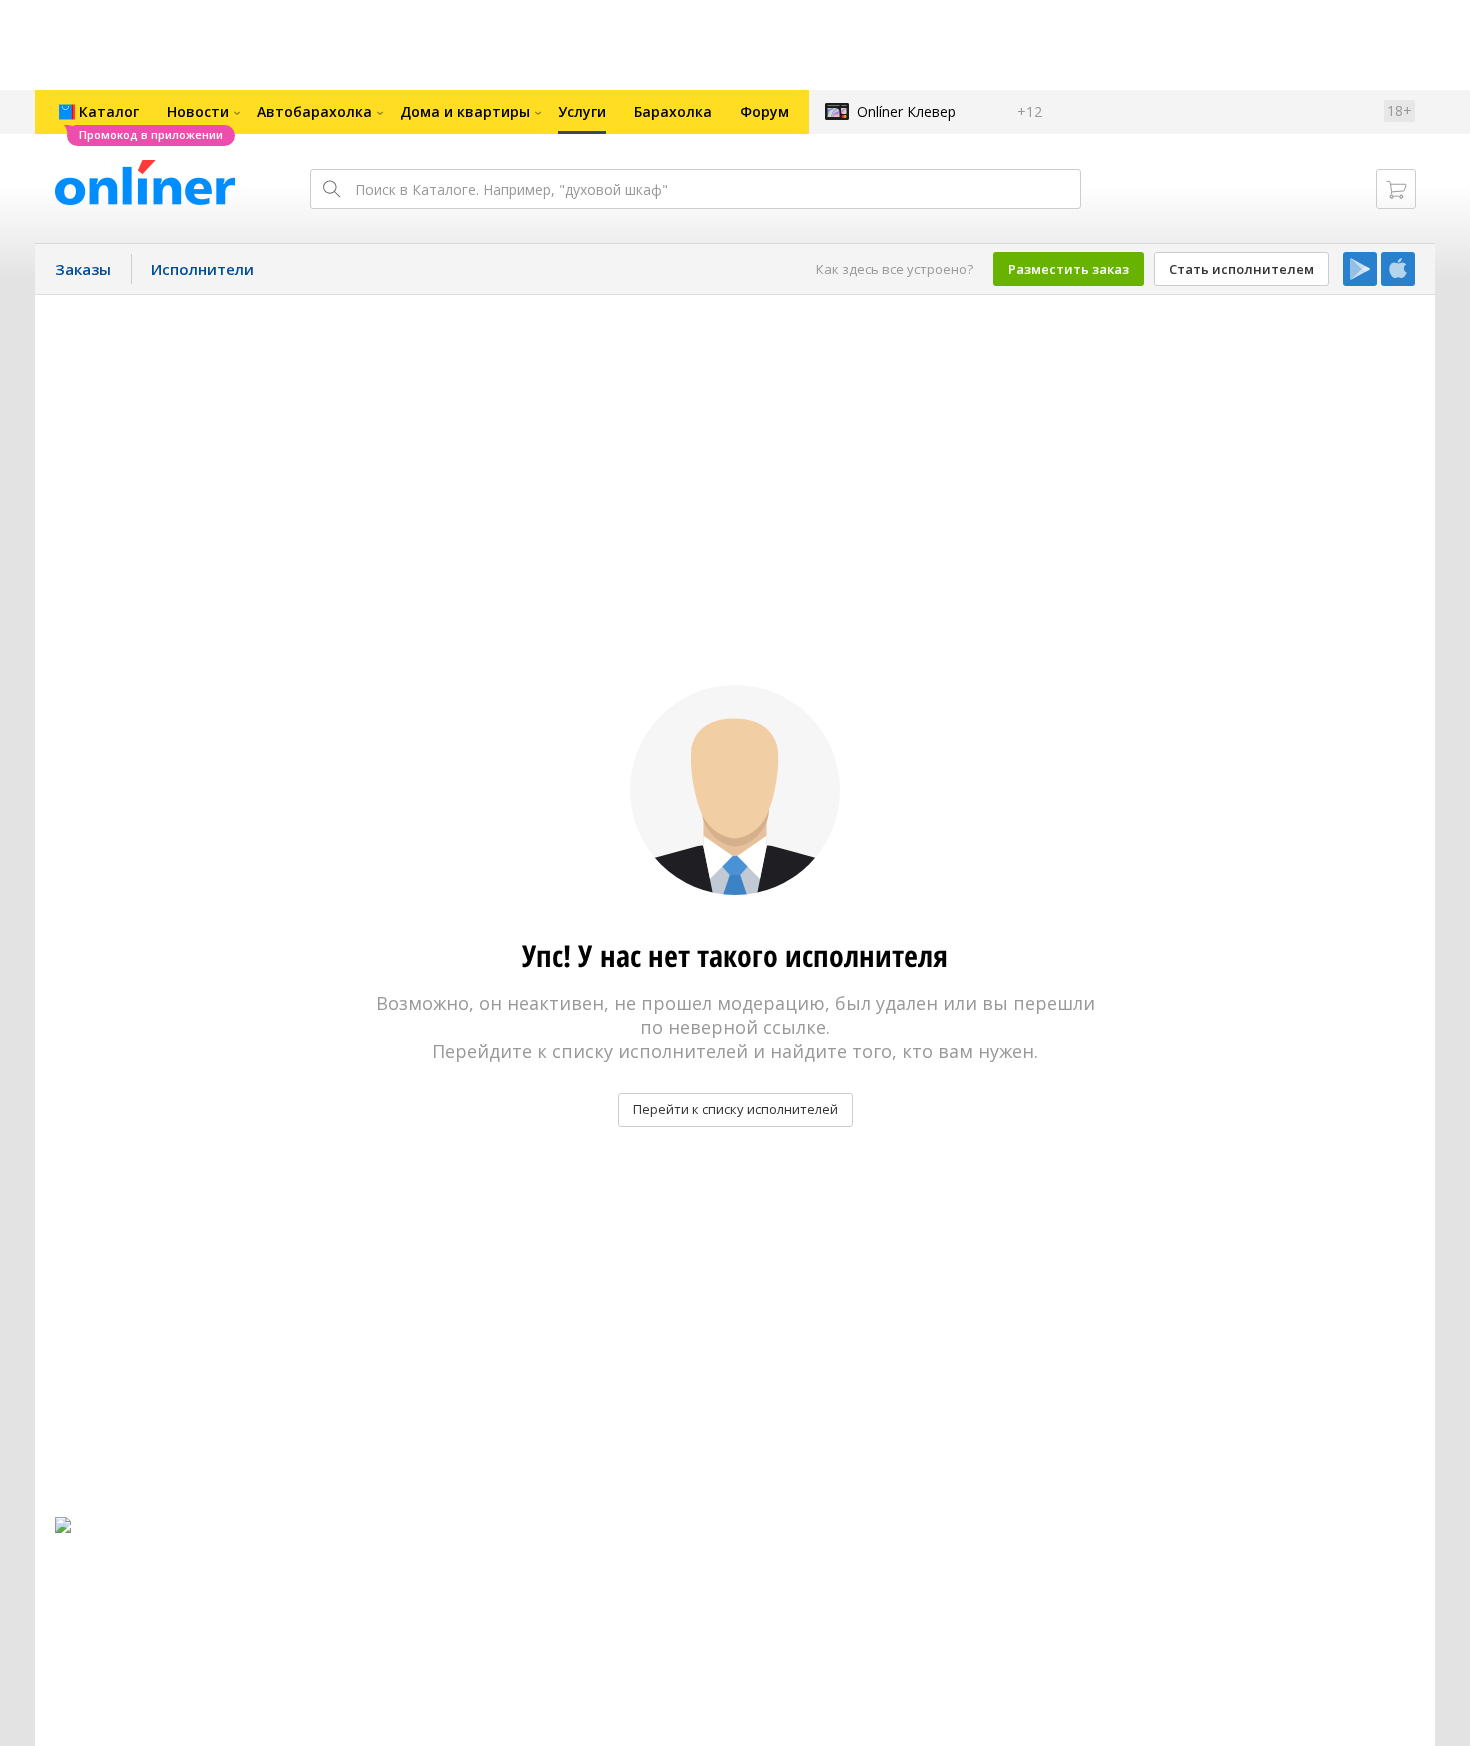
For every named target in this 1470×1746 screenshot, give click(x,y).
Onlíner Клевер (906, 111)
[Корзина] (1396, 189)
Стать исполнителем (1241, 269)
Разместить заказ (1068, 269)
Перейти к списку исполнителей (735, 1109)
